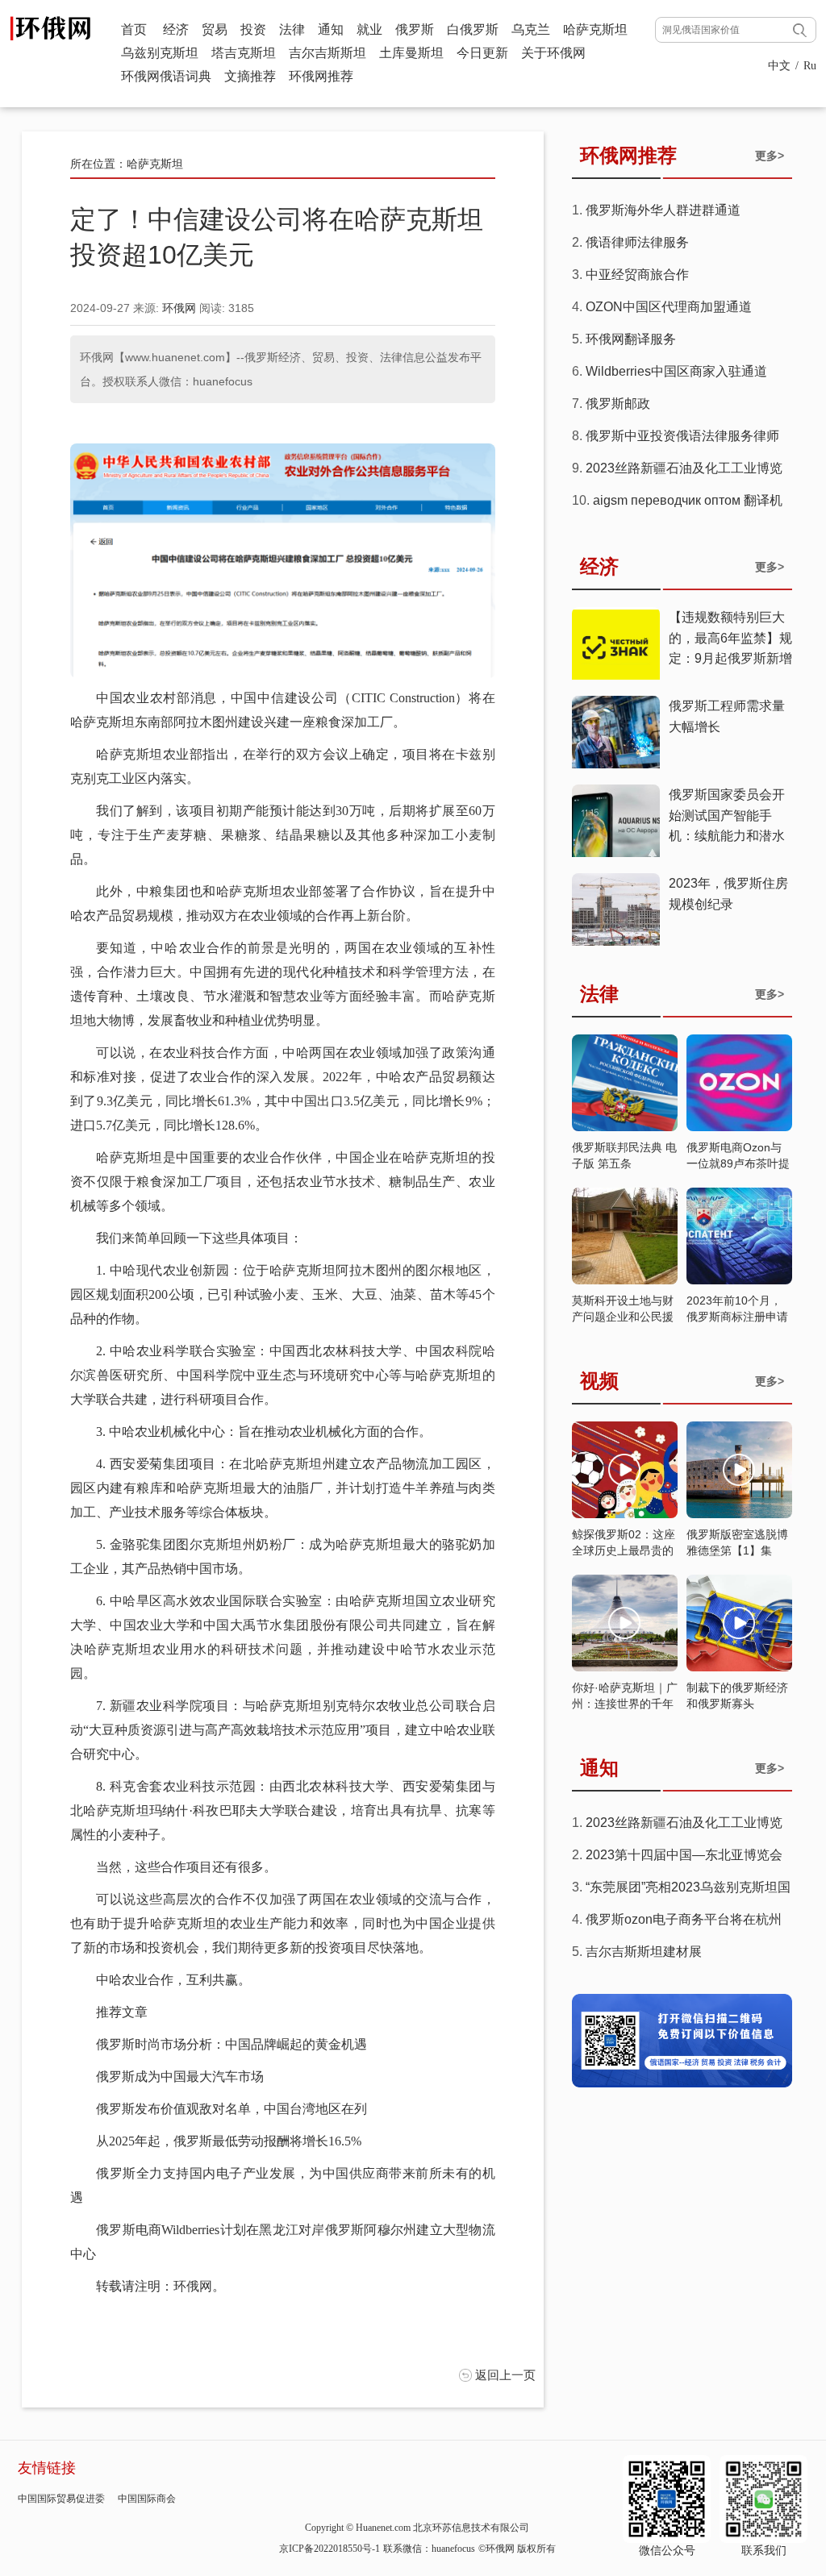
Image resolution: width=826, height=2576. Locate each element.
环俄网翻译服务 (631, 339)
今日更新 (482, 53)
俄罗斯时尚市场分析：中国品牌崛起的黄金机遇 (232, 2044)
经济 (176, 29)
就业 (369, 29)
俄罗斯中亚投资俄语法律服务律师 (682, 436)
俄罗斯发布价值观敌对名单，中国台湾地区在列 (232, 2109)
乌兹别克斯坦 (160, 53)
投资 (253, 29)
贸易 (215, 29)
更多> (770, 156)
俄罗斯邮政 (618, 404)
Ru (810, 66)
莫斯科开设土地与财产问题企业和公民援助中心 (623, 1317)
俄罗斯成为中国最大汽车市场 (180, 2077)
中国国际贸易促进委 (61, 2499)
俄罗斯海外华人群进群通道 (663, 210)
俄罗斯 (415, 29)
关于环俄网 (553, 53)
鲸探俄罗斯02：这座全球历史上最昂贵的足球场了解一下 (624, 1550)
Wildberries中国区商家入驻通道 (676, 371)
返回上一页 (505, 2375)
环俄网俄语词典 (166, 76)
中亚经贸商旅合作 (637, 275)
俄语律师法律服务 (637, 242)
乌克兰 (531, 29)
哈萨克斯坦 (595, 29)
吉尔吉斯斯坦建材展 (644, 1952)
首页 (134, 29)
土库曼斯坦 (411, 53)
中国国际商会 (147, 2499)
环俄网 (179, 308)
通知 (331, 29)
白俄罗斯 (473, 29)
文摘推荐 (250, 76)
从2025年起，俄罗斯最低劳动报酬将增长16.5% (229, 2141)
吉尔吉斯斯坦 (327, 53)
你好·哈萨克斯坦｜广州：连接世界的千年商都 (625, 1704)
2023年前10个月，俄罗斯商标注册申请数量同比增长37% (737, 1317)
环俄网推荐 (321, 76)
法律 (292, 29)
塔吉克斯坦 (244, 53)
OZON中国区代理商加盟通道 (669, 307)
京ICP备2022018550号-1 (330, 2549)
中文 (779, 66)
